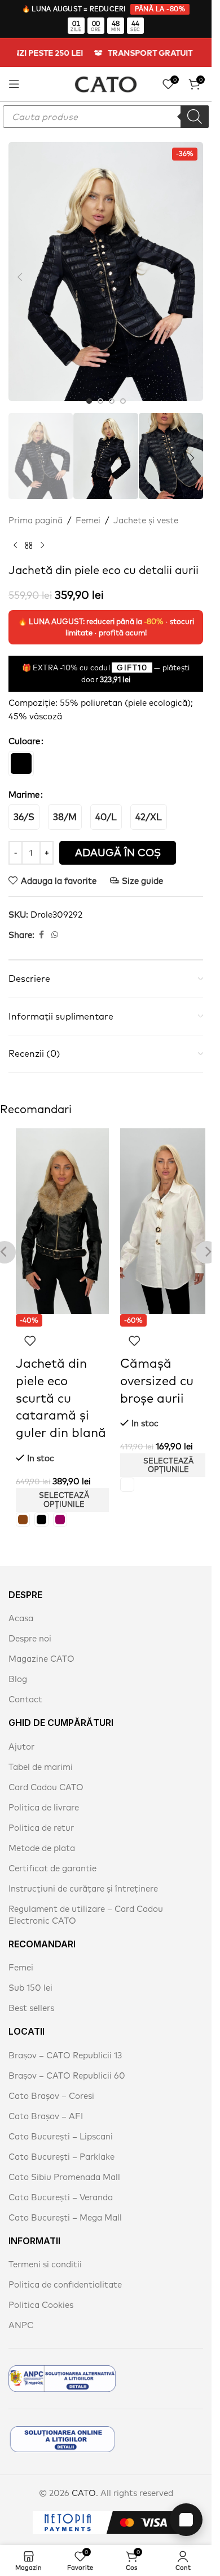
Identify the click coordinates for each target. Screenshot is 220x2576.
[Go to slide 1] (89, 390)
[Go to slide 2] (100, 390)
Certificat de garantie (52, 1853)
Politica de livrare (44, 1792)
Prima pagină (36, 505)
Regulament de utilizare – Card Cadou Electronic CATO (86, 1899)
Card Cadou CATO (46, 1772)
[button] (20, 272)
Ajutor (21, 1731)
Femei (88, 505)
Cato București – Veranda (61, 2182)
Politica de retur (41, 1812)
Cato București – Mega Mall (65, 2202)
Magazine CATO (41, 1643)
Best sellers (31, 1993)
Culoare (24, 726)
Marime (24, 779)
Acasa (21, 1603)
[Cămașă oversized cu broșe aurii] (167, 1206)
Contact (25, 1684)
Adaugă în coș (118, 837)
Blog (18, 1664)
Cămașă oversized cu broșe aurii (157, 1365)
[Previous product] (15, 530)
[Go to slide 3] (112, 390)
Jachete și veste (146, 505)
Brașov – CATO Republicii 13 (65, 2040)
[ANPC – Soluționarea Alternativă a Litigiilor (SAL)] (62, 2363)
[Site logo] (106, 83)
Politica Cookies (41, 2290)
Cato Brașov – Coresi (51, 2081)
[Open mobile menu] (14, 84)
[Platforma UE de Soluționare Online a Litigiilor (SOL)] (62, 2424)
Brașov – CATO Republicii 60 (67, 2060)
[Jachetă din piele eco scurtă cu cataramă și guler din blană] (62, 1206)
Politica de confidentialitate (65, 2269)
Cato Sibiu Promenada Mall (64, 2162)
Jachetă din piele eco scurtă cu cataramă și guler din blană (61, 1383)
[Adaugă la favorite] (30, 1325)
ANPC (21, 2310)
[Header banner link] (106, 53)
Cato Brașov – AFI (46, 2101)
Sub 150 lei (30, 1972)
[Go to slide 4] (123, 390)
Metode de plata (42, 1833)
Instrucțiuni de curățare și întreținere (83, 1873)
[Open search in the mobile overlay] (106, 117)
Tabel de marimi (41, 1752)
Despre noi (30, 1623)
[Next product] (42, 530)
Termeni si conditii (45, 2249)
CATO (84, 2478)
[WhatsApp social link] (55, 920)
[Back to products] (29, 530)
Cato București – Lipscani (61, 2121)
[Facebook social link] (41, 920)
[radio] (21, 748)
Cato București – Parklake (61, 2141)
